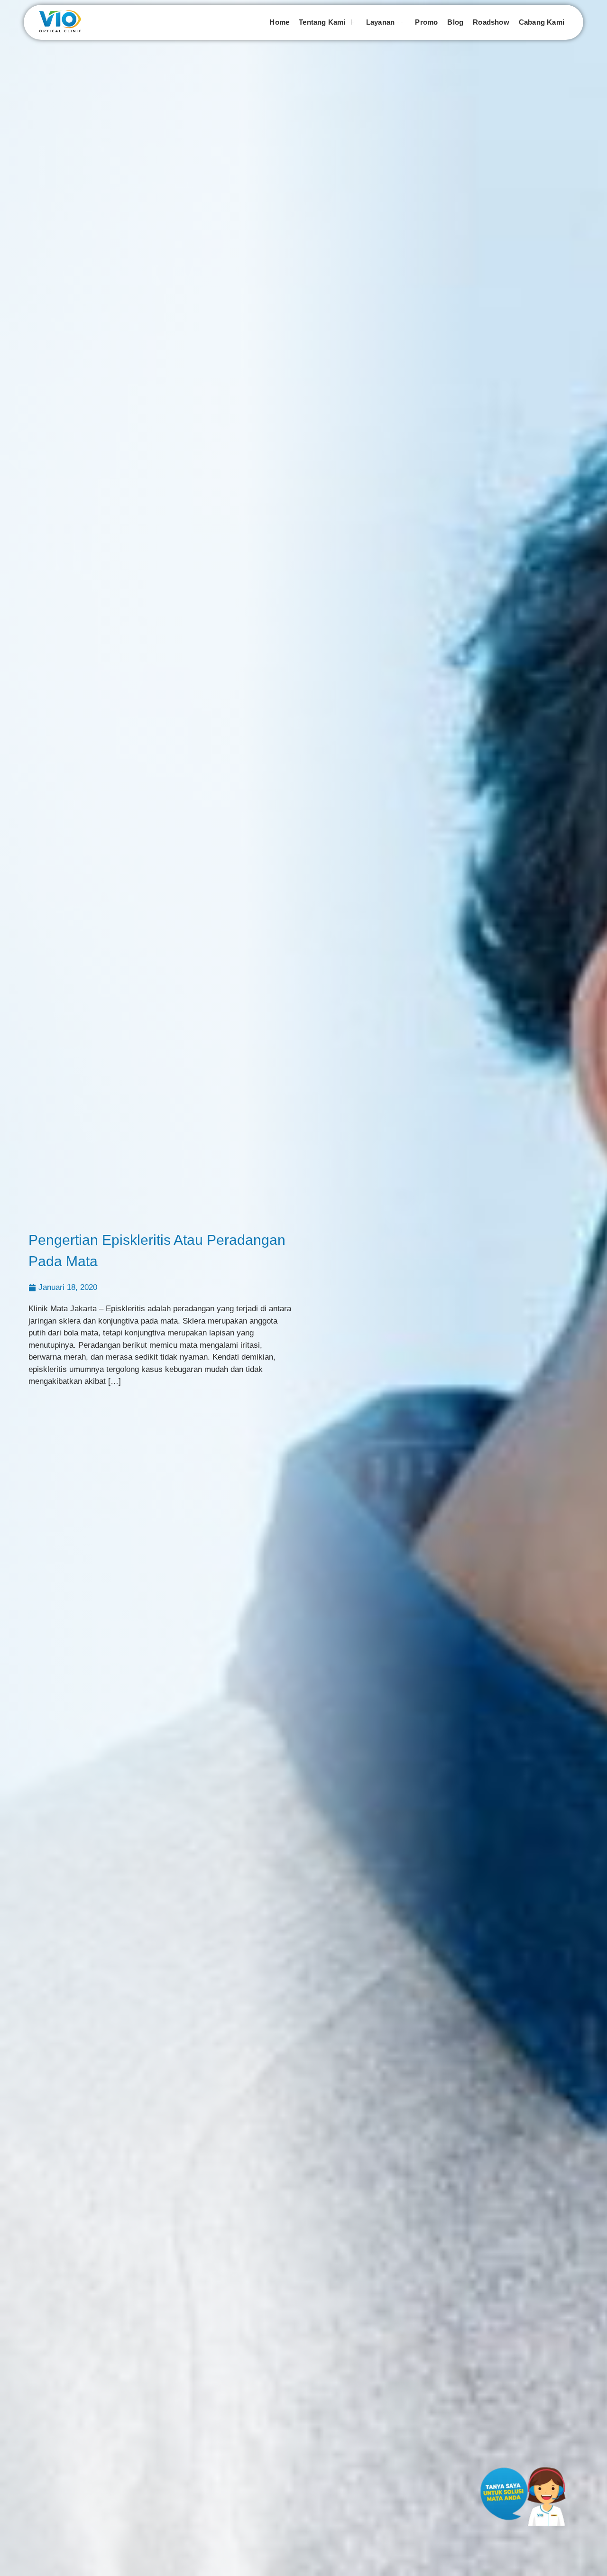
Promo (426, 22)
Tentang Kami (322, 22)
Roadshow (491, 22)
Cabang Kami (542, 22)
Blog (455, 22)
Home (279, 22)
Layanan (380, 22)
